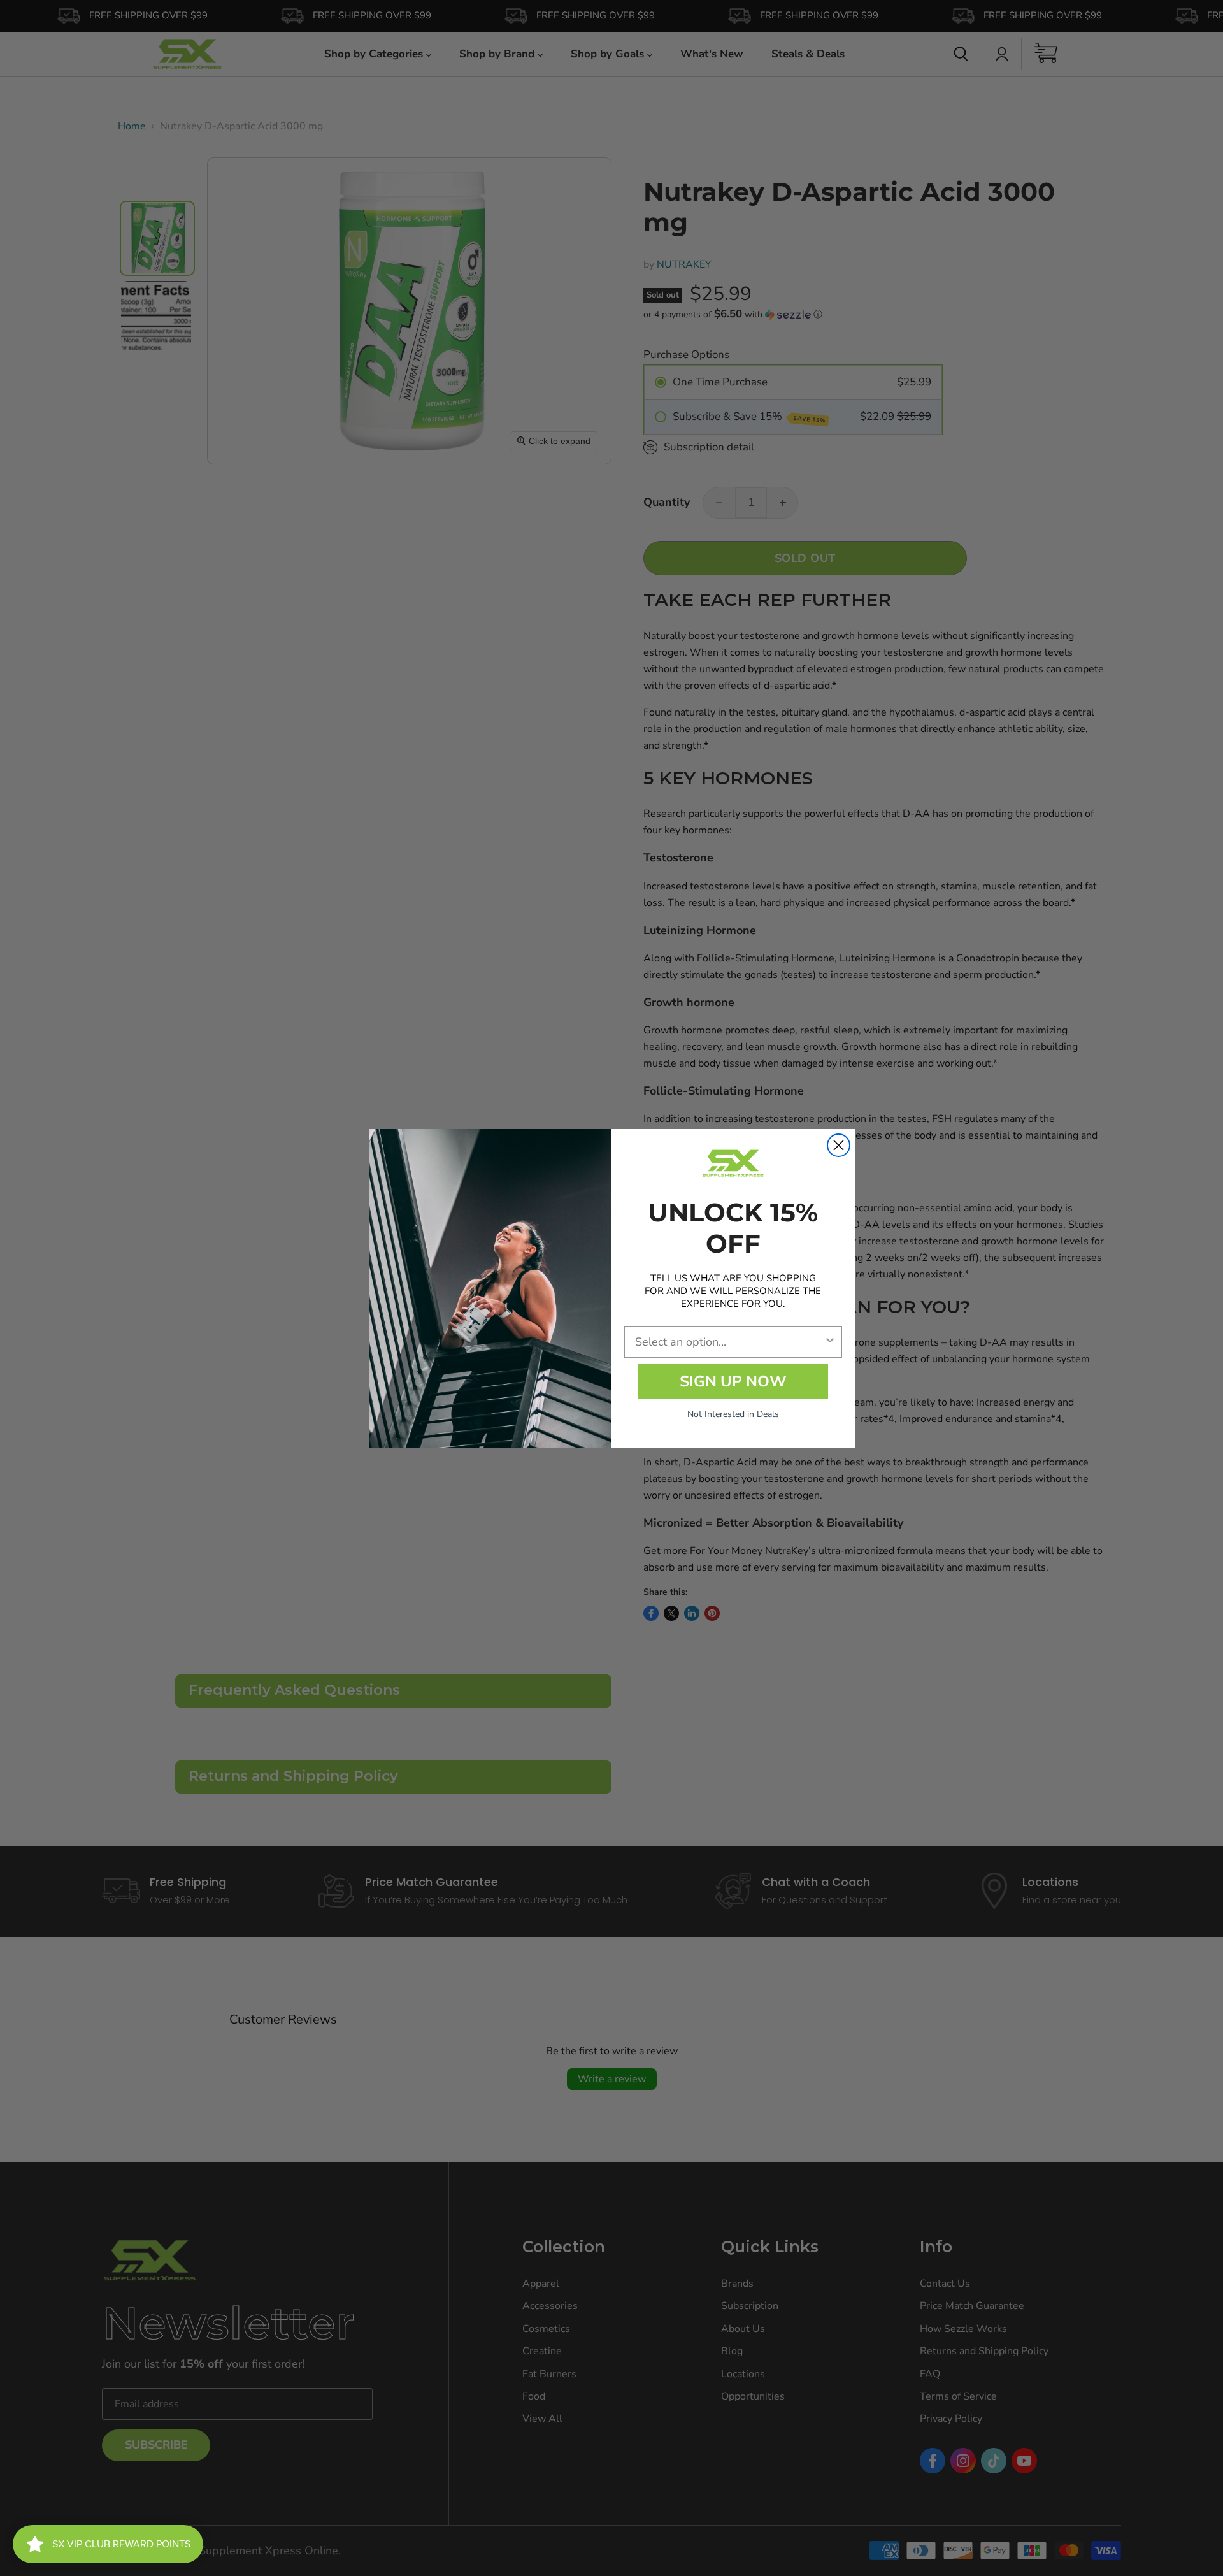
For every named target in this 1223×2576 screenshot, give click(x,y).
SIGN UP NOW (733, 1381)
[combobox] (729, 1342)
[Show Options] (830, 1342)
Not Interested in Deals (733, 1414)
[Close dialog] (839, 1145)
